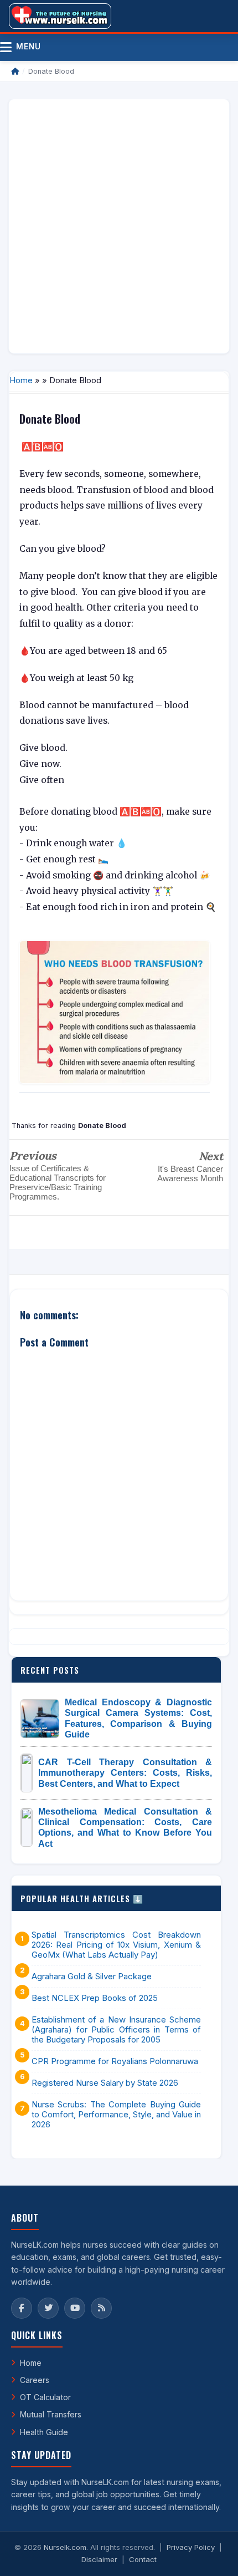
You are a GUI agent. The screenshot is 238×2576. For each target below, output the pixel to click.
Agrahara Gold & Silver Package (92, 1977)
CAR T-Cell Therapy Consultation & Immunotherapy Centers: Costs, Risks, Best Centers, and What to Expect (125, 1773)
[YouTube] (75, 2308)
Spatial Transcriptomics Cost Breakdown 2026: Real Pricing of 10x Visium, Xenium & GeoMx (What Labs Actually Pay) (116, 1945)
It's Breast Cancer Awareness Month (190, 1173)
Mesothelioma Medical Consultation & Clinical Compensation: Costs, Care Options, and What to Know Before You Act (125, 1828)
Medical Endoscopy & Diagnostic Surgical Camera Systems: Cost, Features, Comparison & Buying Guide (138, 1718)
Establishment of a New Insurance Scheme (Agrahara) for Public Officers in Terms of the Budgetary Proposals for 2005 (116, 2030)
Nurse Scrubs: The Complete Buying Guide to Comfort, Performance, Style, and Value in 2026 (116, 2115)
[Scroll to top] (213, 2554)
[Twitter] (48, 2308)
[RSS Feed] (101, 2308)
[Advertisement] (119, 226)
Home (21, 380)
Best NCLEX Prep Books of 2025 (95, 1998)
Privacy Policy (191, 2547)
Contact (143, 2559)
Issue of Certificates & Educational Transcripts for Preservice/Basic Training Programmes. (58, 1182)
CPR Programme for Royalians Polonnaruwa (115, 2061)
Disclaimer (99, 2559)
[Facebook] (22, 2308)
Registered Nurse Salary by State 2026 (105, 2083)
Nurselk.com (65, 2547)
